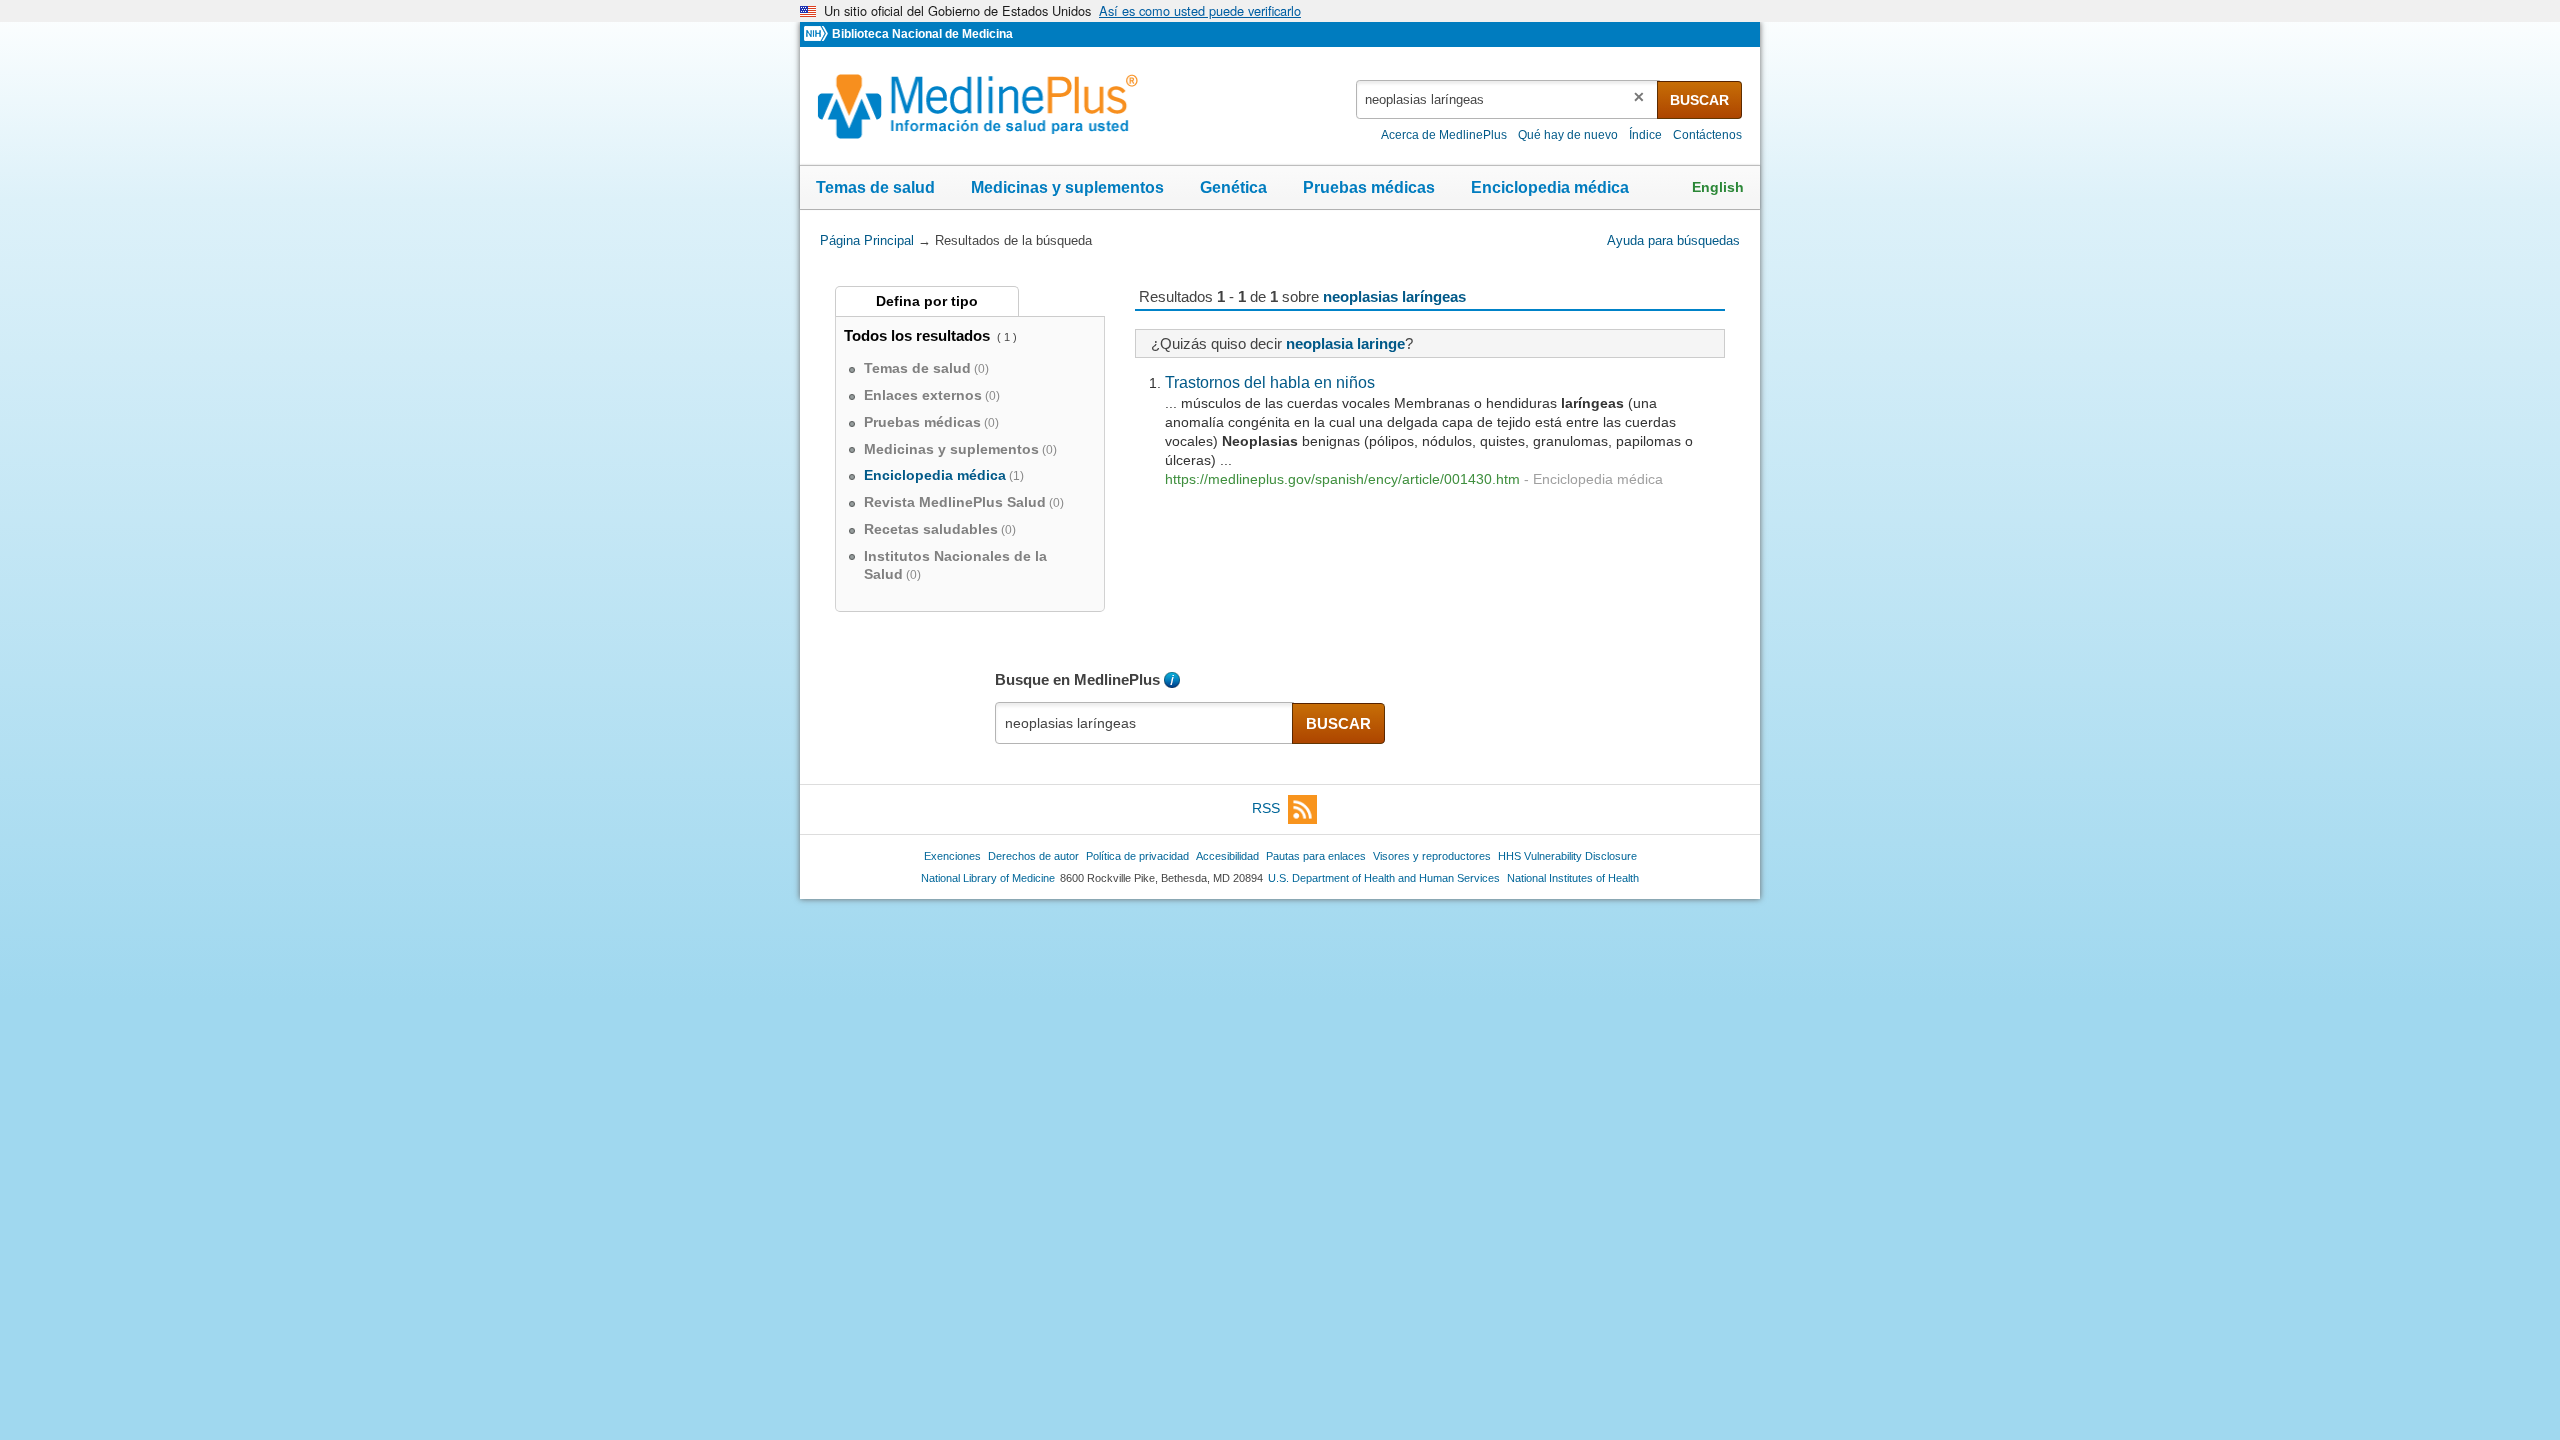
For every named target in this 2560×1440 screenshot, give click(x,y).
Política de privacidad (1137, 856)
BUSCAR (1699, 100)
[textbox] (1508, 99)
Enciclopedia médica (1550, 187)
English (1718, 187)
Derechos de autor (1033, 856)
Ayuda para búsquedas (1673, 240)
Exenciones (952, 856)
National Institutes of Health (1573, 878)
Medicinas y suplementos (1067, 187)
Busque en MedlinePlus (1077, 679)
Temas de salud (875, 187)
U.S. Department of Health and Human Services (1384, 878)
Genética (1233, 187)
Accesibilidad (1227, 856)
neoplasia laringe (1345, 343)
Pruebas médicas (1369, 187)
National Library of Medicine (988, 878)
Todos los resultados (919, 335)
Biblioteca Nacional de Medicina (922, 34)
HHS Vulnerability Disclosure (1567, 856)
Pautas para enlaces (1316, 856)
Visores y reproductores (1432, 856)
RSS (1266, 809)
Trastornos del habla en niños (1270, 382)
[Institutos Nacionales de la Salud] (818, 34)
